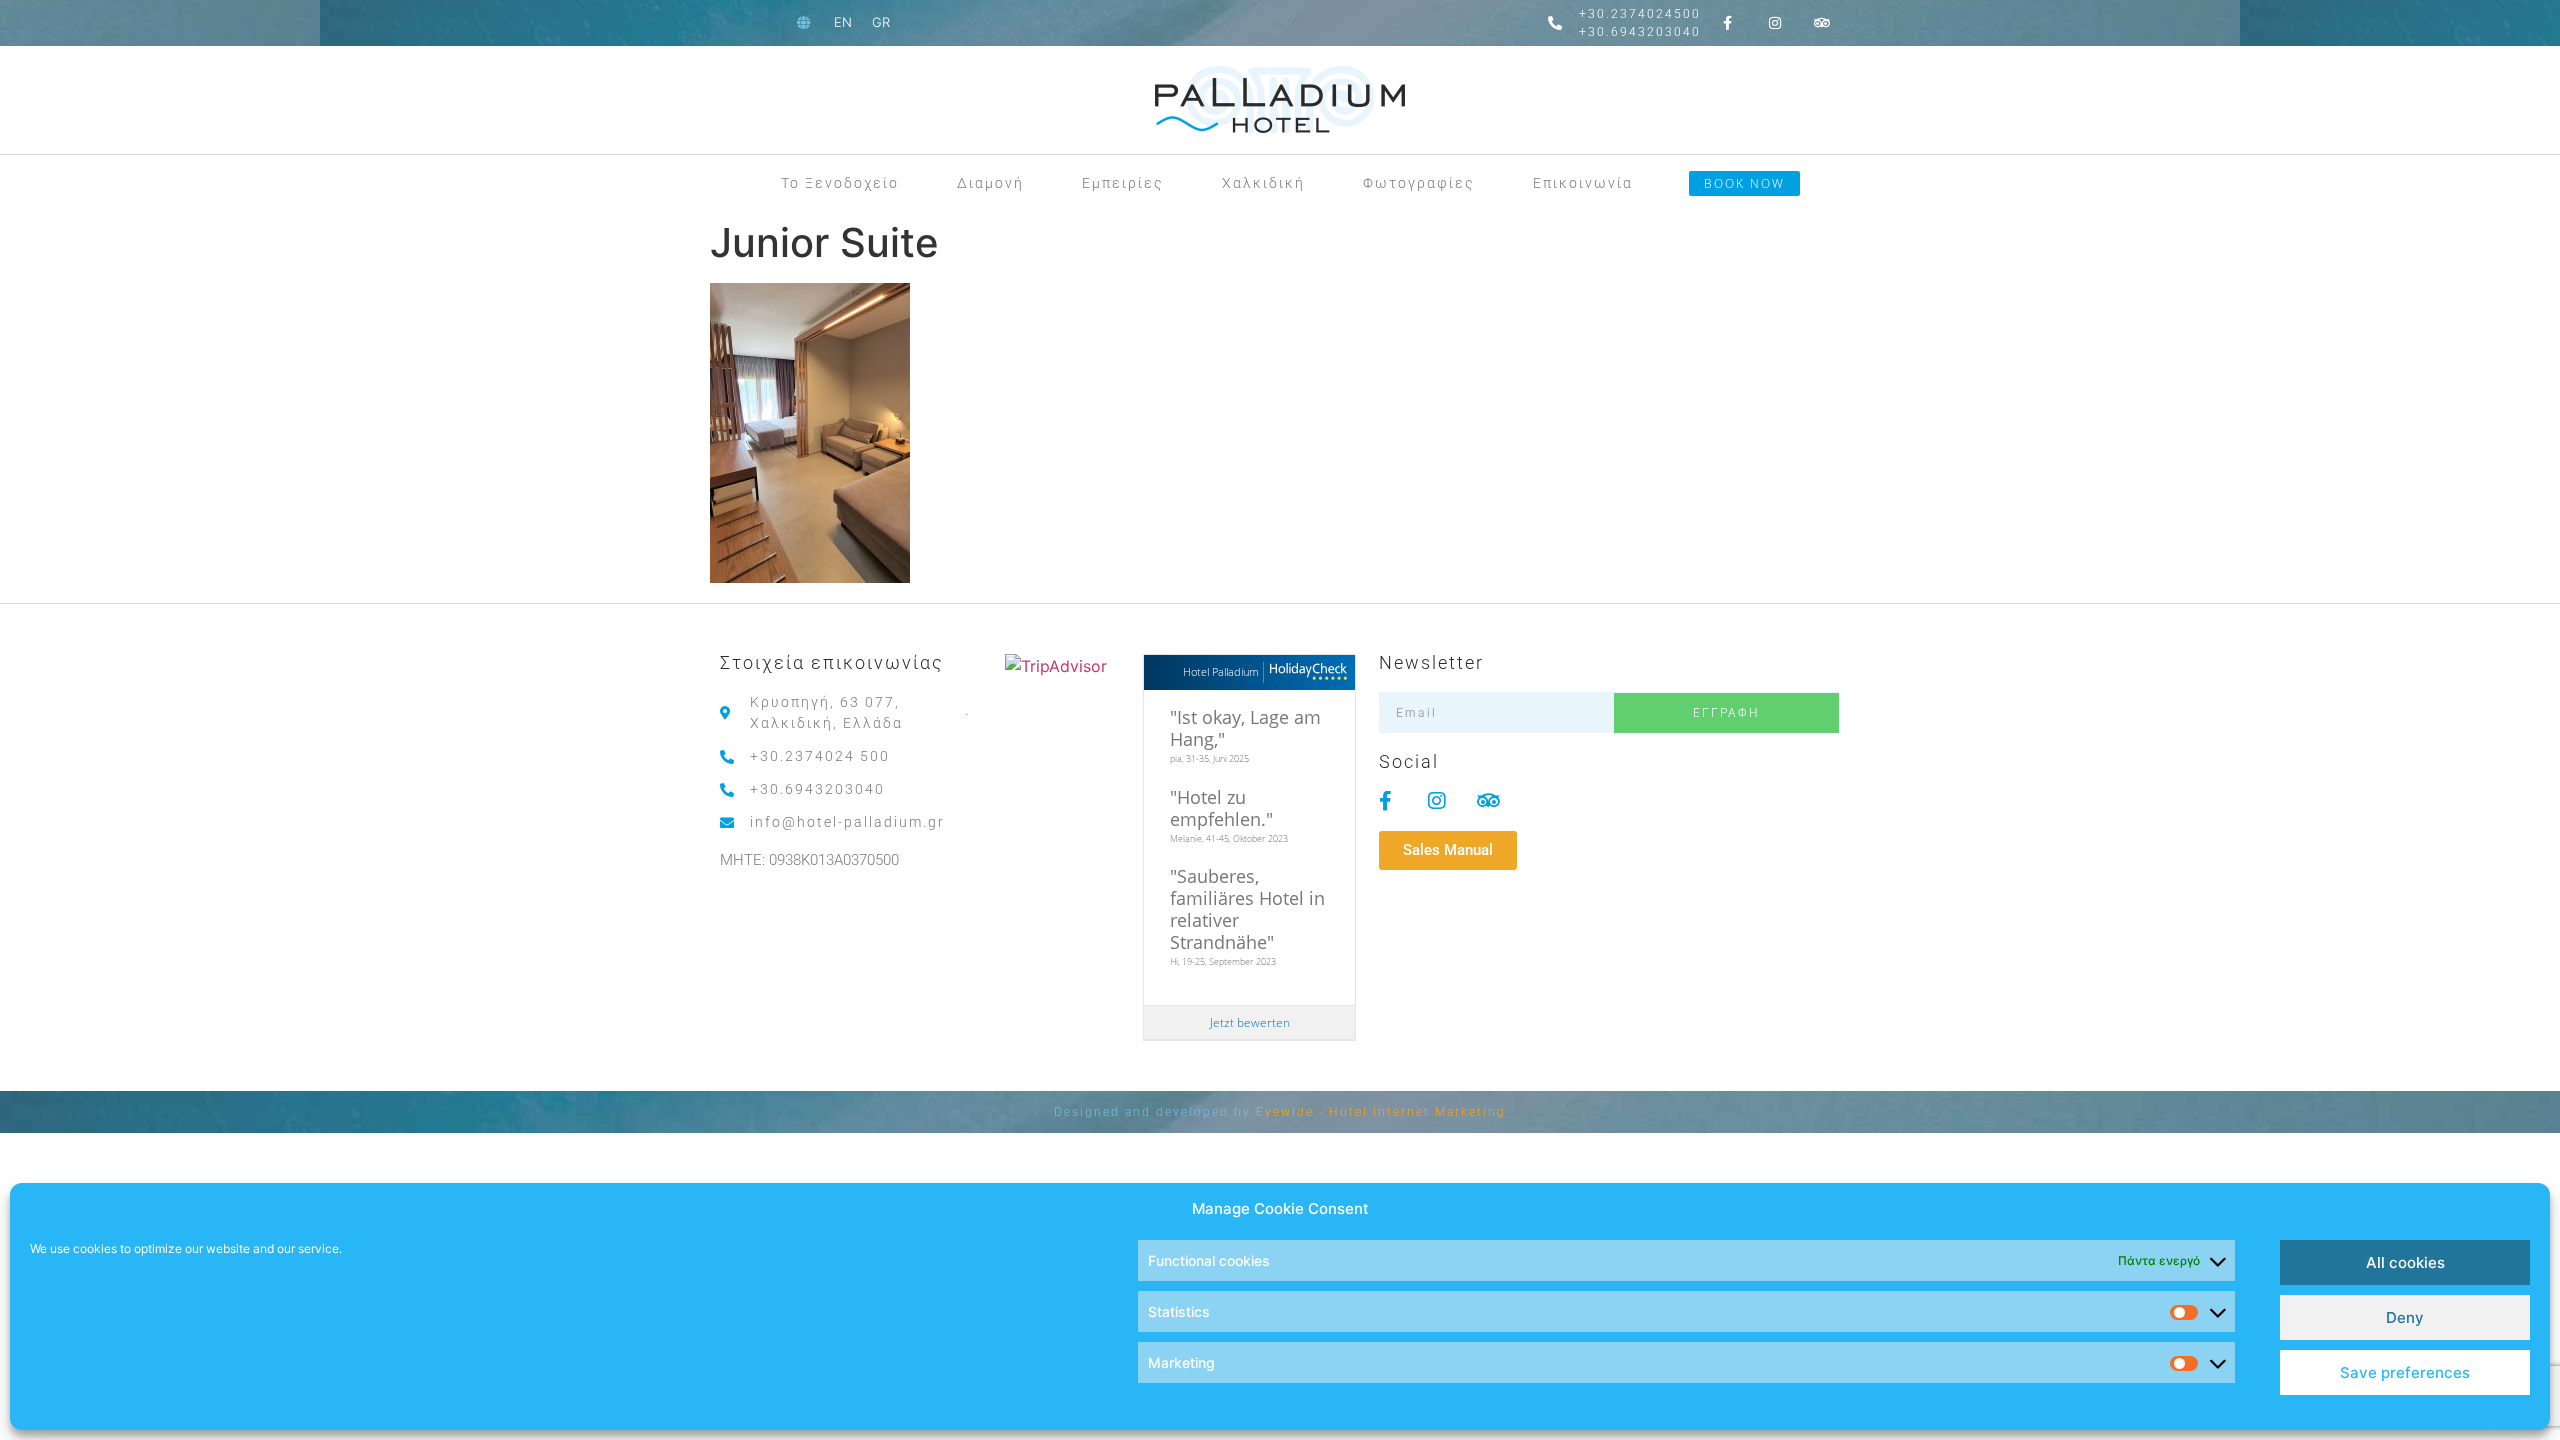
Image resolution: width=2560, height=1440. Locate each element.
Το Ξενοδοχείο (840, 183)
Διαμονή (990, 183)
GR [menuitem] (881, 22)
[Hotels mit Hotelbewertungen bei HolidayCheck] (1305, 672)
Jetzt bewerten (1250, 1022)
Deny (2405, 1317)
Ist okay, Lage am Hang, (1245, 728)
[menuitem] (843, 22)
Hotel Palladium (1221, 671)
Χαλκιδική (1263, 183)
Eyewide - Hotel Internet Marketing (1381, 1112)
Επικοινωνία (1583, 183)
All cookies (2405, 1262)
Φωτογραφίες (1419, 183)
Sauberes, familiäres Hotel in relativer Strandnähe (1247, 909)
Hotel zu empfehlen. (1218, 808)
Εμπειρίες (1123, 183)
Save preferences (2405, 1372)
